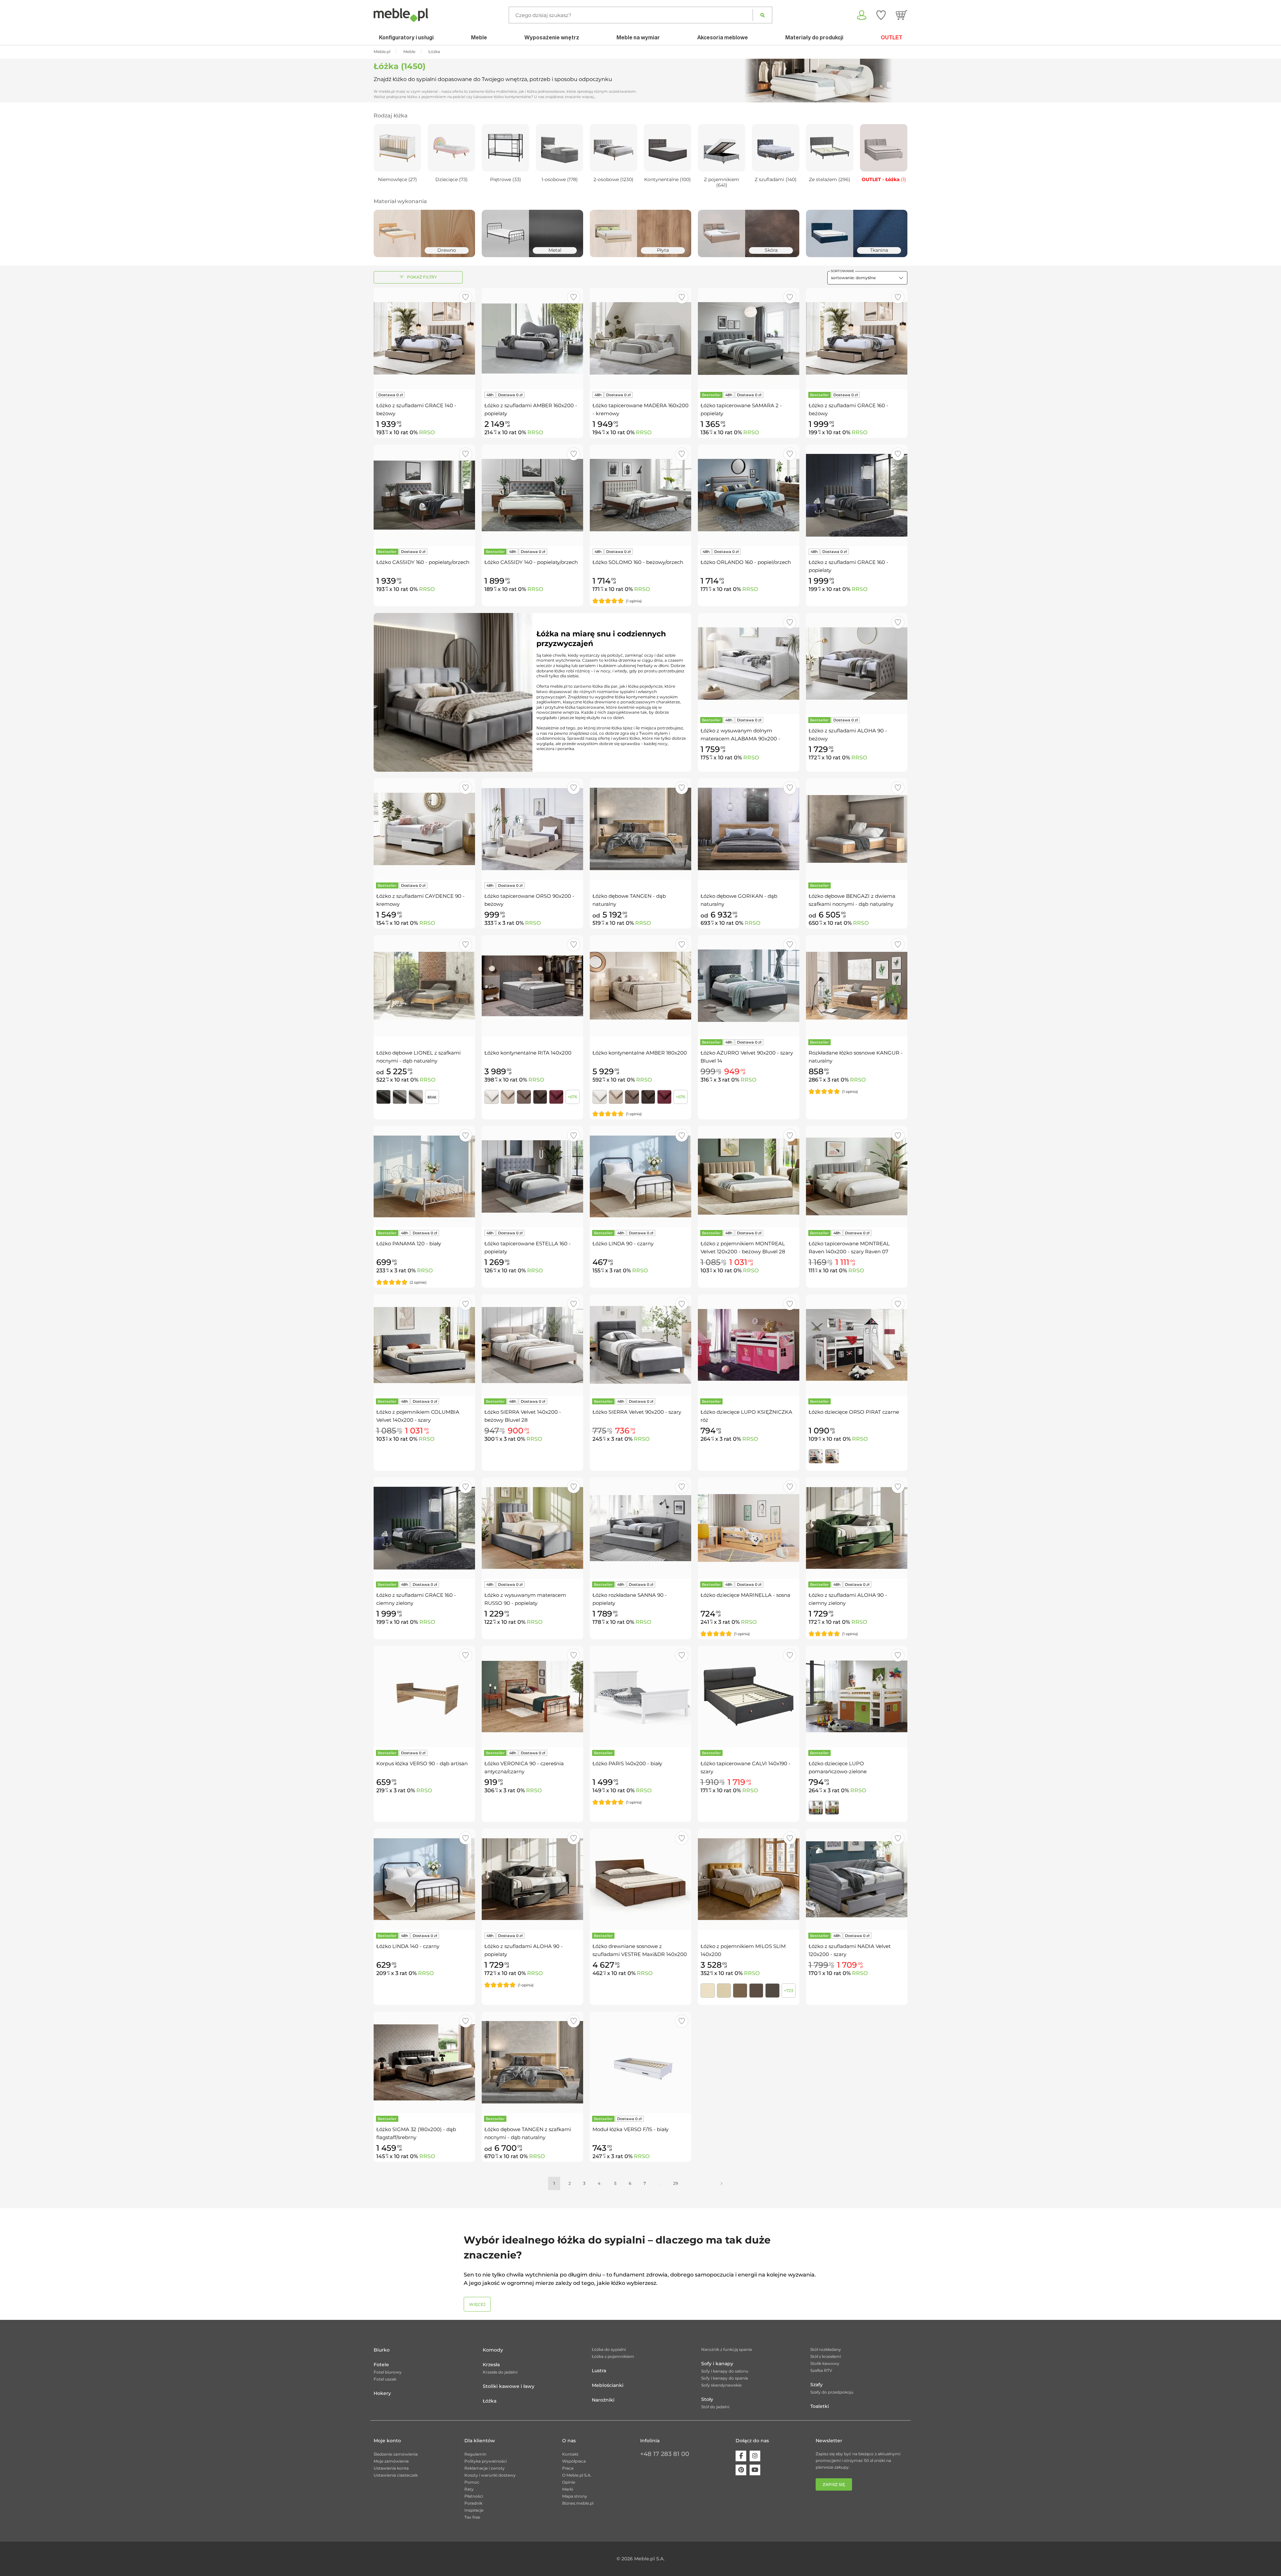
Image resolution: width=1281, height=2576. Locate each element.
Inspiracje (474, 2510)
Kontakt (570, 2454)
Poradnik (473, 2503)
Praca (568, 2468)
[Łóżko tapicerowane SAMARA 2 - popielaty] (749, 339)
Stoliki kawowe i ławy (509, 2386)
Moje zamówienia (391, 2461)
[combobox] (867, 278)
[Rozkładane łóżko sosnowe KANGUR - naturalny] (857, 986)
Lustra (599, 2371)
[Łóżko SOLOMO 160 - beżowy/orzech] (640, 495)
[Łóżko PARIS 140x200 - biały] (640, 1697)
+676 (572, 1097)
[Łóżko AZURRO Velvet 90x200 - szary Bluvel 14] (749, 986)
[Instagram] (755, 2456)
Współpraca (574, 2461)
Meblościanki (608, 2385)
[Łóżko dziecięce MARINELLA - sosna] (749, 1528)
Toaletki (820, 2406)
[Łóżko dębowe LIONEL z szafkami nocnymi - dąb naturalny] (424, 986)
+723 (789, 1991)
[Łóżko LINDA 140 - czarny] (424, 1879)
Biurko (382, 2350)
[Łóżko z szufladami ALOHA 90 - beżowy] (857, 664)
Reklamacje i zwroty (485, 2468)
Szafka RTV (821, 2370)
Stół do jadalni (715, 2407)
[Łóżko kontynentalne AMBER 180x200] (640, 986)
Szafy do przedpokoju (832, 2392)
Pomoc (472, 2482)
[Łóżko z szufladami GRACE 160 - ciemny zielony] (424, 1528)
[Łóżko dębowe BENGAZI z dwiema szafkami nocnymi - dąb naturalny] (857, 829)
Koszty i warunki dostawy (490, 2475)
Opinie (569, 2482)
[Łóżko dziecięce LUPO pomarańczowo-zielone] (857, 1697)
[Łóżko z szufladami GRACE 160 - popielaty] (857, 495)
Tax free (472, 2517)
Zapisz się (834, 2484)
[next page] (722, 2183)
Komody (493, 2350)
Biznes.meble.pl (578, 2503)
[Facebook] (741, 2456)
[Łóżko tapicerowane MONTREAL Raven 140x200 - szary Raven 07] (857, 1177)
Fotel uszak (385, 2379)
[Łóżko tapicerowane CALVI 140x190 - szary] (749, 1697)
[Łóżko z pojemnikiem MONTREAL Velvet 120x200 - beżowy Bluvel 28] (749, 1177)
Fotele (381, 2365)
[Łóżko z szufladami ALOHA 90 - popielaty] (532, 1879)
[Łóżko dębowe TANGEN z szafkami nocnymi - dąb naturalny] (532, 2062)
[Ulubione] (881, 15)
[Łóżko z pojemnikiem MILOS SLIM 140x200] (749, 1879)
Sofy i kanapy (717, 2364)
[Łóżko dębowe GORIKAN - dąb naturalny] (749, 829)
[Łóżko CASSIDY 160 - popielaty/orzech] (424, 495)
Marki (568, 2489)
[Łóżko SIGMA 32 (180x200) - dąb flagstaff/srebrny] (424, 2062)
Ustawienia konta (391, 2468)
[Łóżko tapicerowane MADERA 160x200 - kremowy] (640, 339)
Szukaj (762, 15)
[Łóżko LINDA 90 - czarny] (640, 1177)
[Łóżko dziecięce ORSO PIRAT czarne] (857, 1345)
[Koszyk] (902, 15)
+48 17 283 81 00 (665, 2454)
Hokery (382, 2393)
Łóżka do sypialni (609, 2349)
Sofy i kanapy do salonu (725, 2371)
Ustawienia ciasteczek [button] (396, 2475)
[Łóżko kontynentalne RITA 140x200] (532, 986)
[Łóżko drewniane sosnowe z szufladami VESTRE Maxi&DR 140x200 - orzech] (640, 1879)
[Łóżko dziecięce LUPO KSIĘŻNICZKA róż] (749, 1345)
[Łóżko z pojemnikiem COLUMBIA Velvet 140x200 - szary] (424, 1345)
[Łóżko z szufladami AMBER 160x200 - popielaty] (532, 339)
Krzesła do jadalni (500, 2372)
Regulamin (475, 2454)
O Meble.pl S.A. (577, 2475)
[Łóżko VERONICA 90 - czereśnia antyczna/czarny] (532, 1697)
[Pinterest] (741, 2470)
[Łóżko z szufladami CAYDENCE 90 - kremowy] (424, 829)
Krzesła (491, 2365)
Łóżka (490, 2401)
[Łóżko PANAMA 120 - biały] (424, 1177)
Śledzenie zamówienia (396, 2454)
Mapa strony (575, 2496)
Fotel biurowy (388, 2372)
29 (676, 2183)
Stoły (707, 2399)
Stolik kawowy (825, 2363)
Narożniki (603, 2400)
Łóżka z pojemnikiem (613, 2356)
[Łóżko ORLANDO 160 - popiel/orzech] (749, 495)
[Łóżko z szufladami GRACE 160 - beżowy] (857, 339)
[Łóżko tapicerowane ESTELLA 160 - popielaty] (532, 1177)
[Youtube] (755, 2470)
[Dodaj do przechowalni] (466, 297)
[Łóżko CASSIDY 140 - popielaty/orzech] (532, 495)
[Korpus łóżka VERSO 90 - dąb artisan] (424, 1697)
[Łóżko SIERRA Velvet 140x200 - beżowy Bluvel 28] (532, 1345)
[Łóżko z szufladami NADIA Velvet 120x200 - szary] (857, 1879)
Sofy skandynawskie (721, 2385)
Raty (469, 2489)
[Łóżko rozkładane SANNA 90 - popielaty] (640, 1528)
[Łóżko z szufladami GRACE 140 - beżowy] (424, 339)
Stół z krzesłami (826, 2356)
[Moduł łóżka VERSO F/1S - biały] (640, 2062)
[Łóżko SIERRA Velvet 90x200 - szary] (640, 1345)
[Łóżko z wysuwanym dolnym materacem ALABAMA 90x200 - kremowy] (749, 664)
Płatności (474, 2496)
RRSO (427, 432)
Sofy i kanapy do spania (725, 2378)
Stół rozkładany (826, 2349)
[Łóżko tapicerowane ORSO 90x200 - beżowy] (532, 829)
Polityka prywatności (486, 2461)
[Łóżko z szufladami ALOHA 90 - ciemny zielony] (857, 1528)
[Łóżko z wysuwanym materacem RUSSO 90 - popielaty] (532, 1528)
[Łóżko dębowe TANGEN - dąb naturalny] (640, 829)
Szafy (816, 2385)
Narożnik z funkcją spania (727, 2349)
